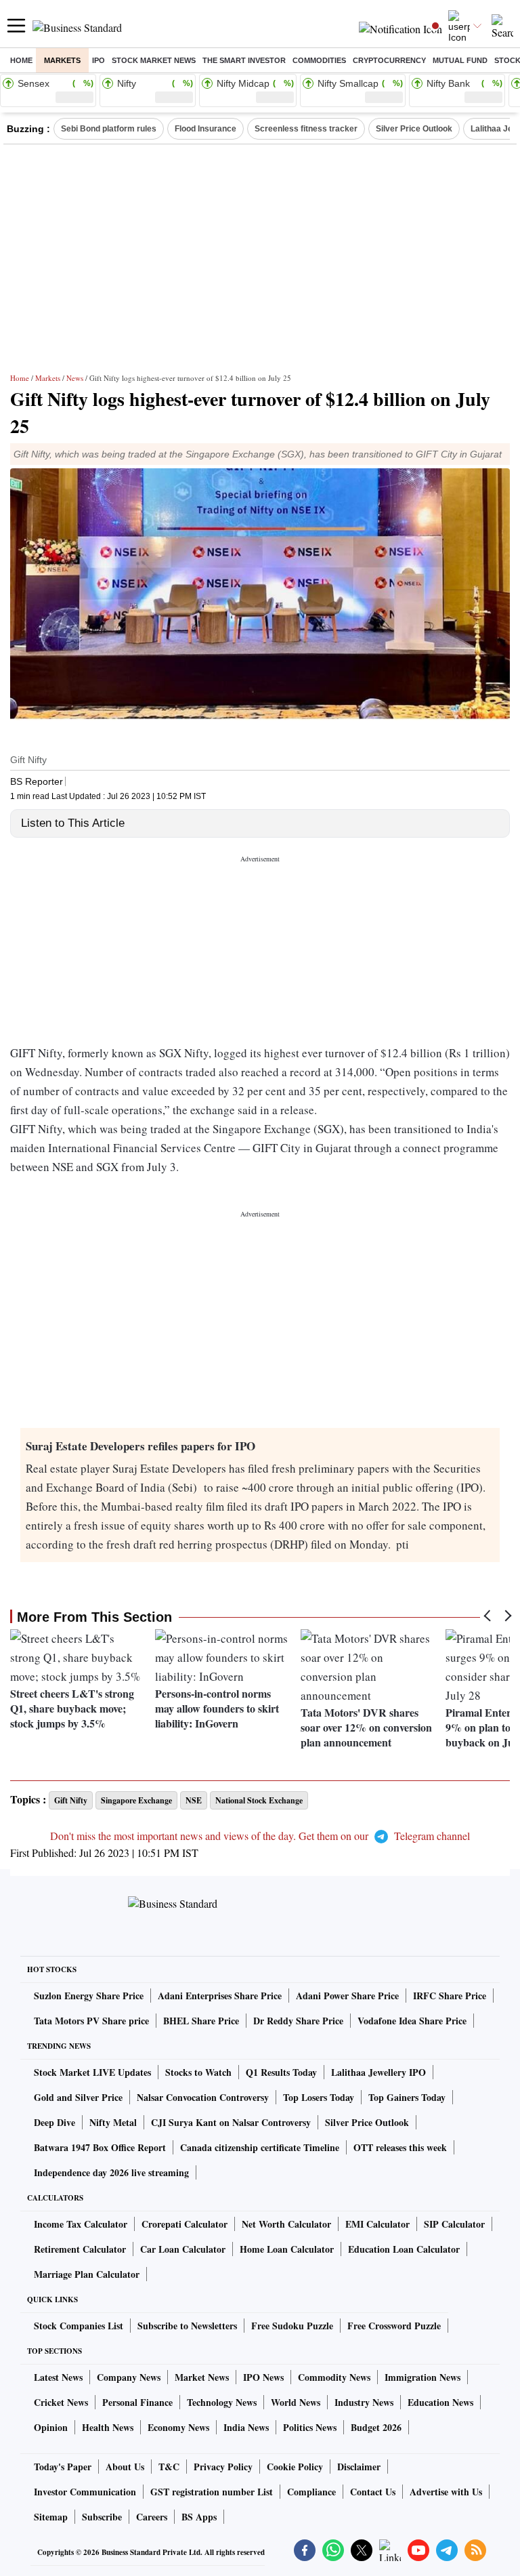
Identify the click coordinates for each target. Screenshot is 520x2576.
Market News (202, 2377)
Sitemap (51, 2517)
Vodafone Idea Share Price (412, 2021)
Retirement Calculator (80, 2249)
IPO (99, 60)
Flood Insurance (205, 129)
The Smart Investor (244, 60)
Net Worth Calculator (286, 2224)
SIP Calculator (454, 2224)
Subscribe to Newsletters (187, 2326)
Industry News (364, 2402)
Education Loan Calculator (404, 2249)
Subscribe (102, 2517)
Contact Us (373, 2492)
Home (21, 60)
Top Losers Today (319, 2097)
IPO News (263, 2377)
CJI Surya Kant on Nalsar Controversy (231, 2122)
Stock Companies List (79, 2326)
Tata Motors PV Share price (91, 2021)
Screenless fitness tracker (306, 129)
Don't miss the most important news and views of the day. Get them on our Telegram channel (260, 1836)
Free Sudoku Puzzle (292, 2326)
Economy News (178, 2427)
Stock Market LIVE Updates (92, 2072)
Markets (62, 60)
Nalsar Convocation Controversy (203, 2097)
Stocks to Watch (198, 2072)
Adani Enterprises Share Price (220, 1996)
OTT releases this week (400, 2147)
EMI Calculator (377, 2224)
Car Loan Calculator (183, 2249)
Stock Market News (154, 60)
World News (296, 2402)
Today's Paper (63, 2467)
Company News (129, 2377)
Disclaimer (359, 2467)
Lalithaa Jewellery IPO (378, 2072)
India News (246, 2427)
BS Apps (199, 2517)
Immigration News (422, 2377)
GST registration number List (212, 2492)
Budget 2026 (376, 2427)
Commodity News (334, 2377)
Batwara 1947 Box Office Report (100, 2147)
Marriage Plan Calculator (87, 2274)
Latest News (58, 2377)
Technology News (222, 2402)
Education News (440, 2402)
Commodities (319, 60)
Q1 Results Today (281, 2072)
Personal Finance (137, 2402)
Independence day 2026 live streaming (111, 2172)
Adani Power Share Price (347, 1996)
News (75, 378)
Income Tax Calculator (81, 2224)
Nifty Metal (113, 2122)
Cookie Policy (295, 2467)
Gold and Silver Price (78, 2097)
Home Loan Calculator (287, 2249)
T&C (169, 2467)
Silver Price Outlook (414, 129)
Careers (152, 2517)
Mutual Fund (460, 60)
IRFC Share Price (450, 1996)
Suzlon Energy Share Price (89, 1996)
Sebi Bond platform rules (109, 129)
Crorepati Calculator (185, 2224)
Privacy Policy (223, 2467)
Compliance (311, 2492)
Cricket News (61, 2402)
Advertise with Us (446, 2492)
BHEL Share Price (201, 2021)
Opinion (51, 2427)
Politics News (310, 2427)
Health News (108, 2427)
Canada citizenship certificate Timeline (260, 2147)
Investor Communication (85, 2492)
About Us (125, 2467)
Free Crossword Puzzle (394, 2326)
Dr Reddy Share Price (298, 2021)
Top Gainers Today (407, 2097)
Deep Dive (55, 2122)
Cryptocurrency (389, 60)
